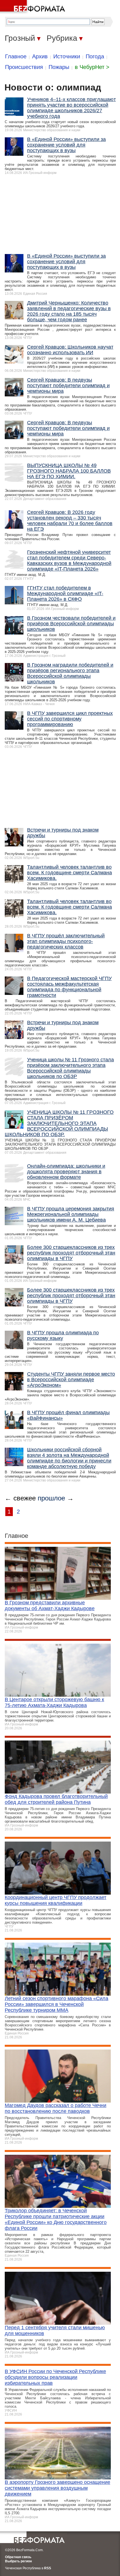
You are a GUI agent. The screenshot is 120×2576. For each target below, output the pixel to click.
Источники (67, 56)
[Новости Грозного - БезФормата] (33, 7)
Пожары (59, 67)
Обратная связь (18, 2557)
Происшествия (24, 67)
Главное (16, 56)
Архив (40, 56)
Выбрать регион (18, 2561)
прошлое (51, 1498)
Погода (95, 56)
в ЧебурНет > (92, 67)
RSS (48, 2568)
